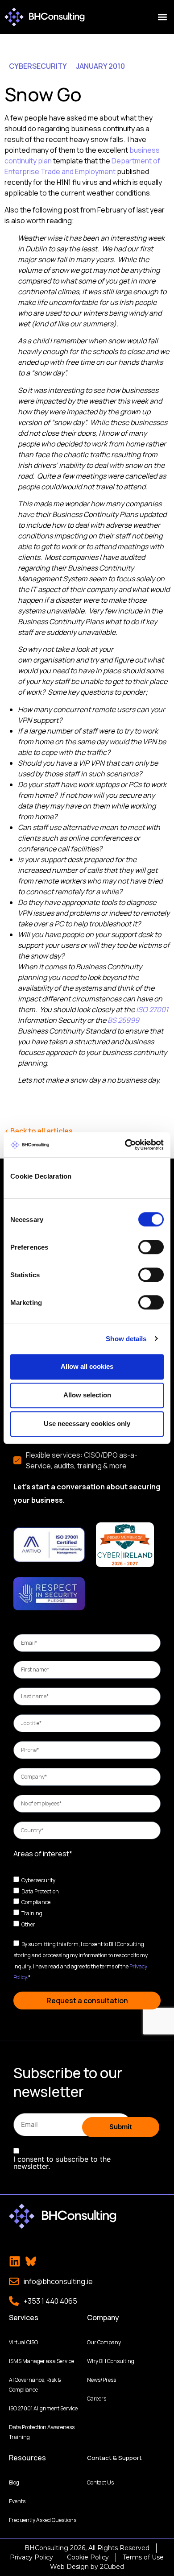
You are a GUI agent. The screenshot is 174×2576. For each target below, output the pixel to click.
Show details (126, 1339)
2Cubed (112, 2567)
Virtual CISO (23, 2342)
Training (32, 1913)
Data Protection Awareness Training (42, 2432)
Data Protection (40, 1891)
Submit (121, 2127)
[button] (162, 17)
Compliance (36, 1902)
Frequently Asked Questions (43, 2520)
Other (28, 1924)
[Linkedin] (15, 2261)
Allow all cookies (87, 1366)
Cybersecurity (38, 1880)
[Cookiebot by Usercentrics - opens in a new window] (125, 1145)
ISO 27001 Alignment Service (43, 2408)
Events (17, 2501)
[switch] (151, 1247)
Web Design (69, 2567)
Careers (97, 2399)
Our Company (104, 2342)
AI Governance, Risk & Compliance (35, 2385)
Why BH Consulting (111, 2361)
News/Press (101, 2380)
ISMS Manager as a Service (41, 2361)
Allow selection (87, 1395)
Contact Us (100, 2482)
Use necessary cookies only (87, 1423)
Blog (14, 2482)
